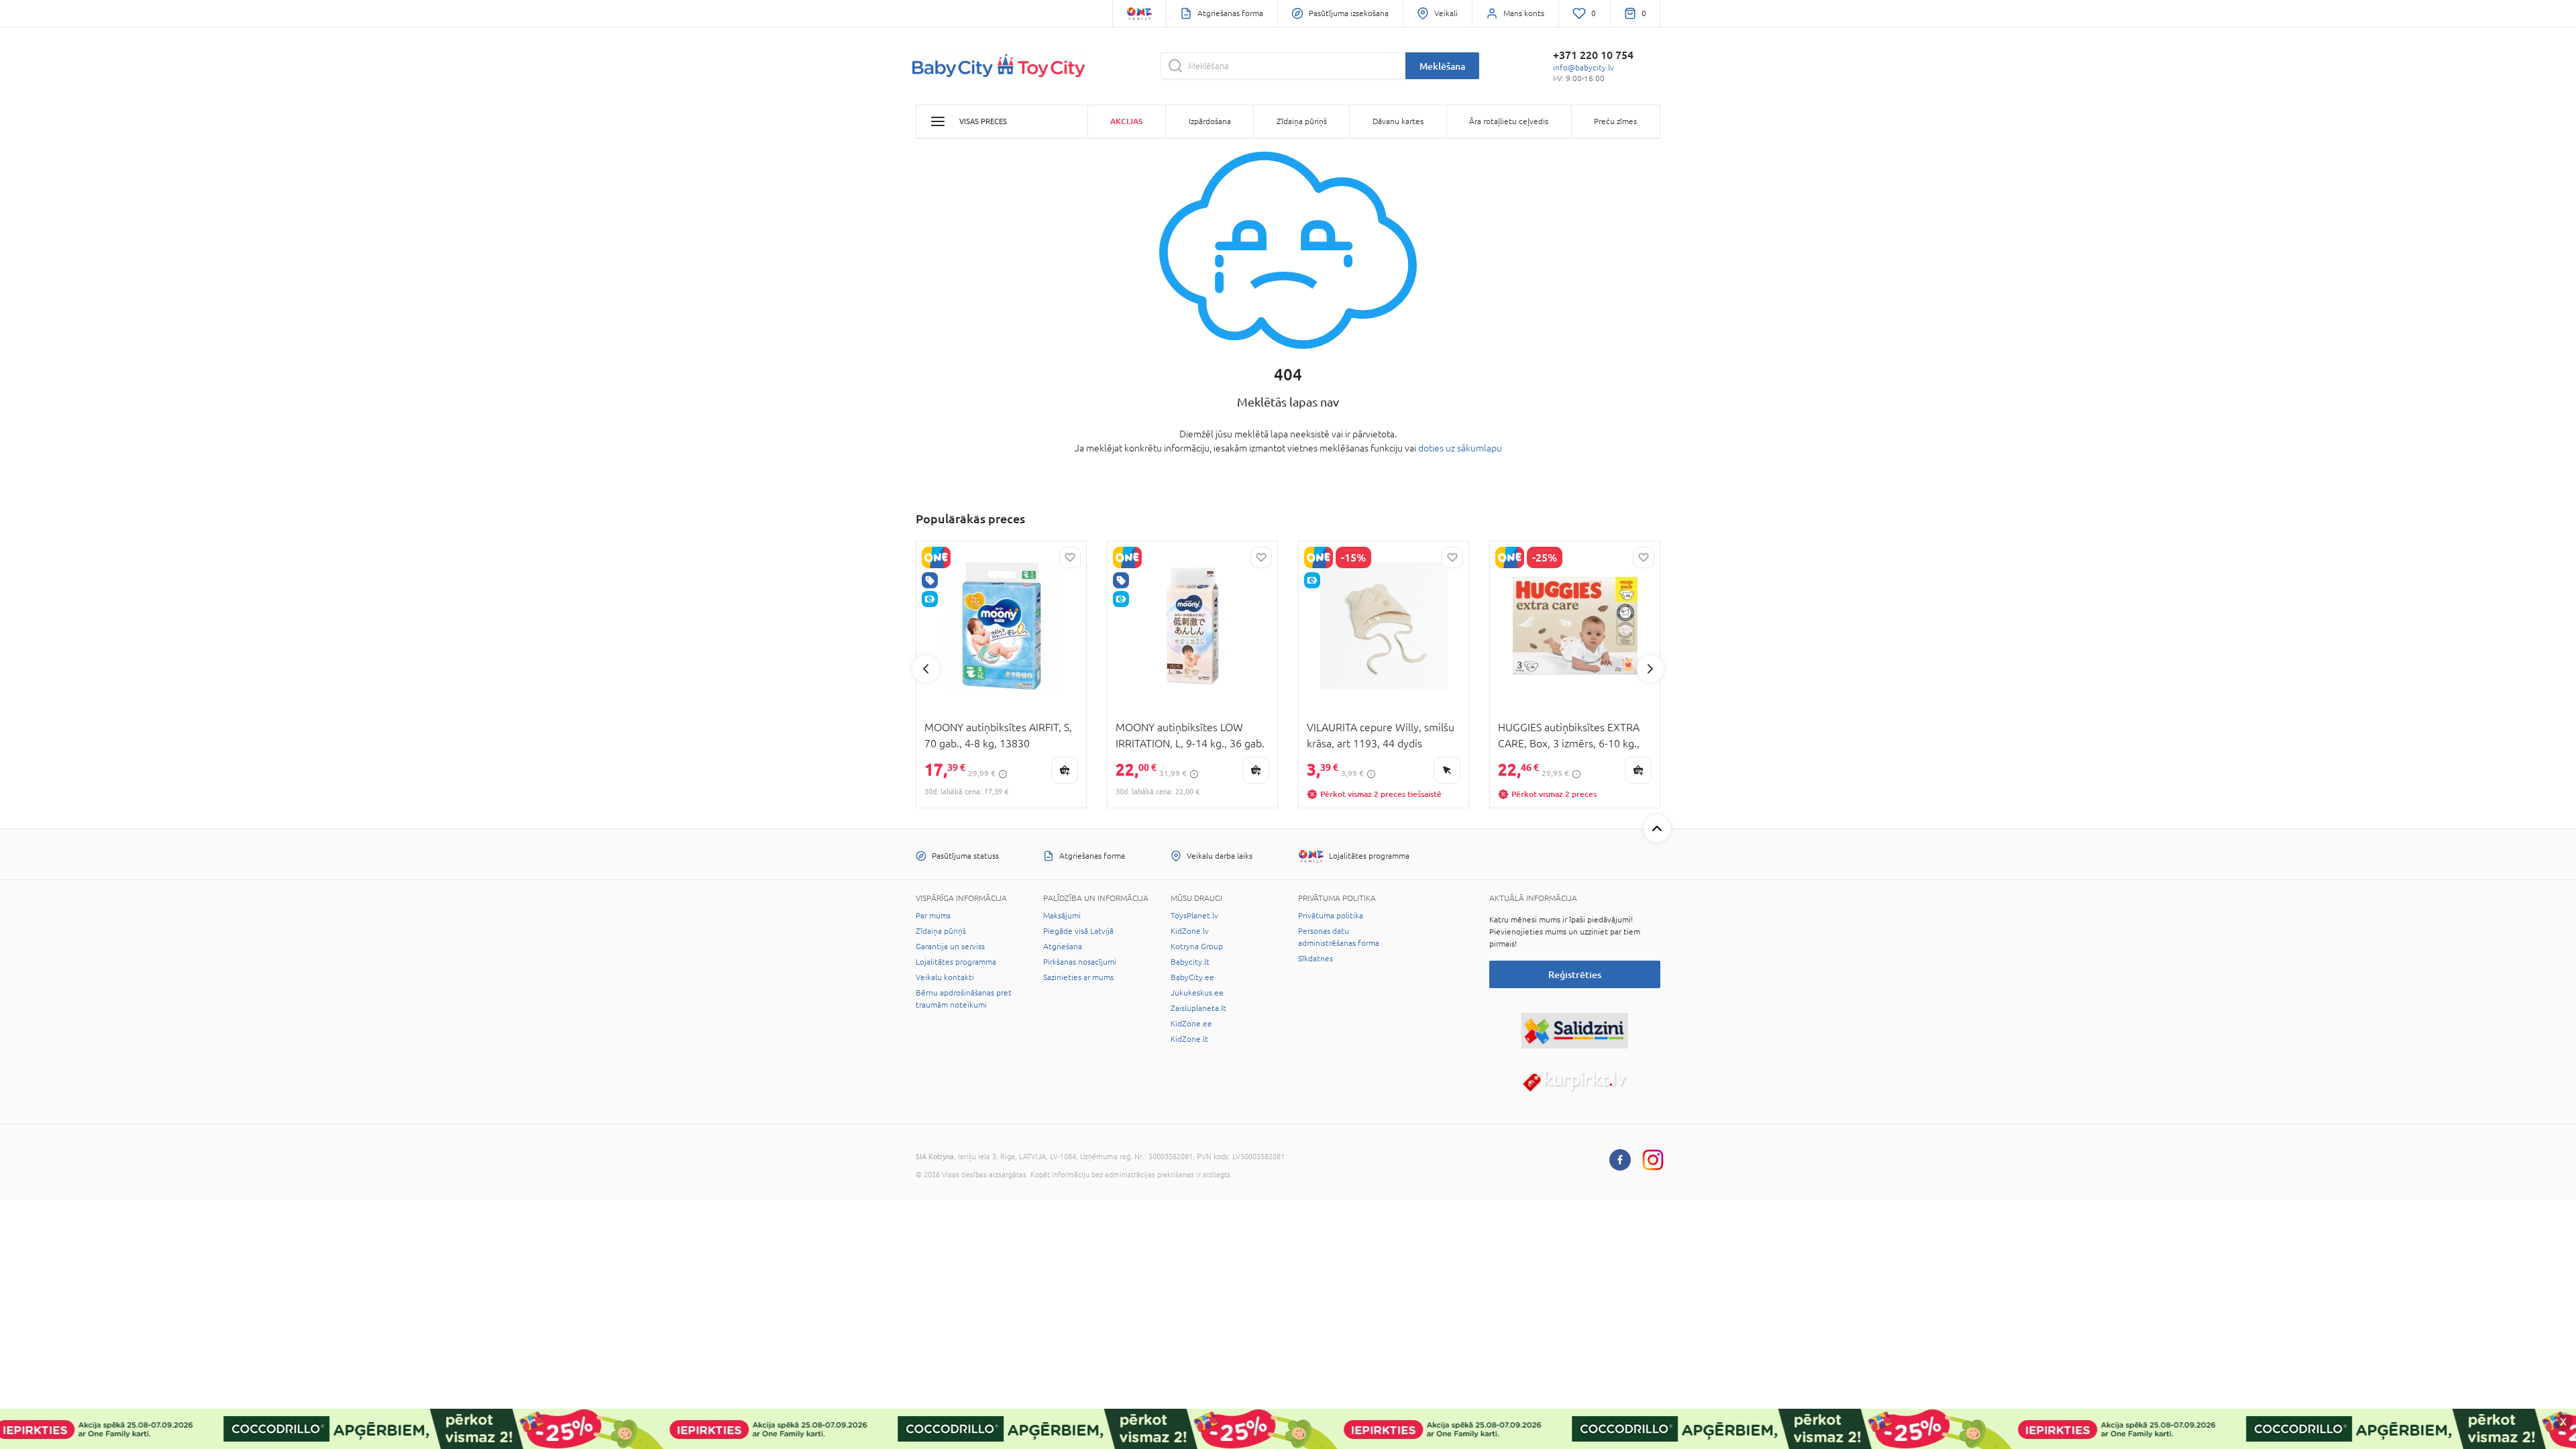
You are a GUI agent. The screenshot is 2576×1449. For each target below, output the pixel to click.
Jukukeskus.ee (1197, 993)
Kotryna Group (1197, 947)
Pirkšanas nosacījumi (1080, 962)
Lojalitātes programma (956, 962)
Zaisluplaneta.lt (1198, 1008)
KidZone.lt (1189, 1039)
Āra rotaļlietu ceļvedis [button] (1509, 121)
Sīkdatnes (1316, 959)
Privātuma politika (1331, 916)
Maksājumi (1062, 916)
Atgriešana (1063, 947)
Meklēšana (1442, 66)
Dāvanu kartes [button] (1398, 121)
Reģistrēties (1575, 974)
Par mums (933, 916)
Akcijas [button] (1126, 121)
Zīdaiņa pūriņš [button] (1302, 121)
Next (1650, 669)
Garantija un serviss (950, 947)
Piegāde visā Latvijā (1078, 931)
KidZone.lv (1190, 931)
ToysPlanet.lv (1194, 916)
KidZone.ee (1191, 1024)
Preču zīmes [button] (1615, 121)
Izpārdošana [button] (1210, 121)
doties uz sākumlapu (1460, 448)
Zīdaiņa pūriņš (941, 931)
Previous (926, 669)
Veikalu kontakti (945, 977)
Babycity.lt (1190, 962)
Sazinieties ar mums (1078, 977)
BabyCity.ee (1192, 977)
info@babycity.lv (1584, 68)
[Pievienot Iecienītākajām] (1070, 557)
